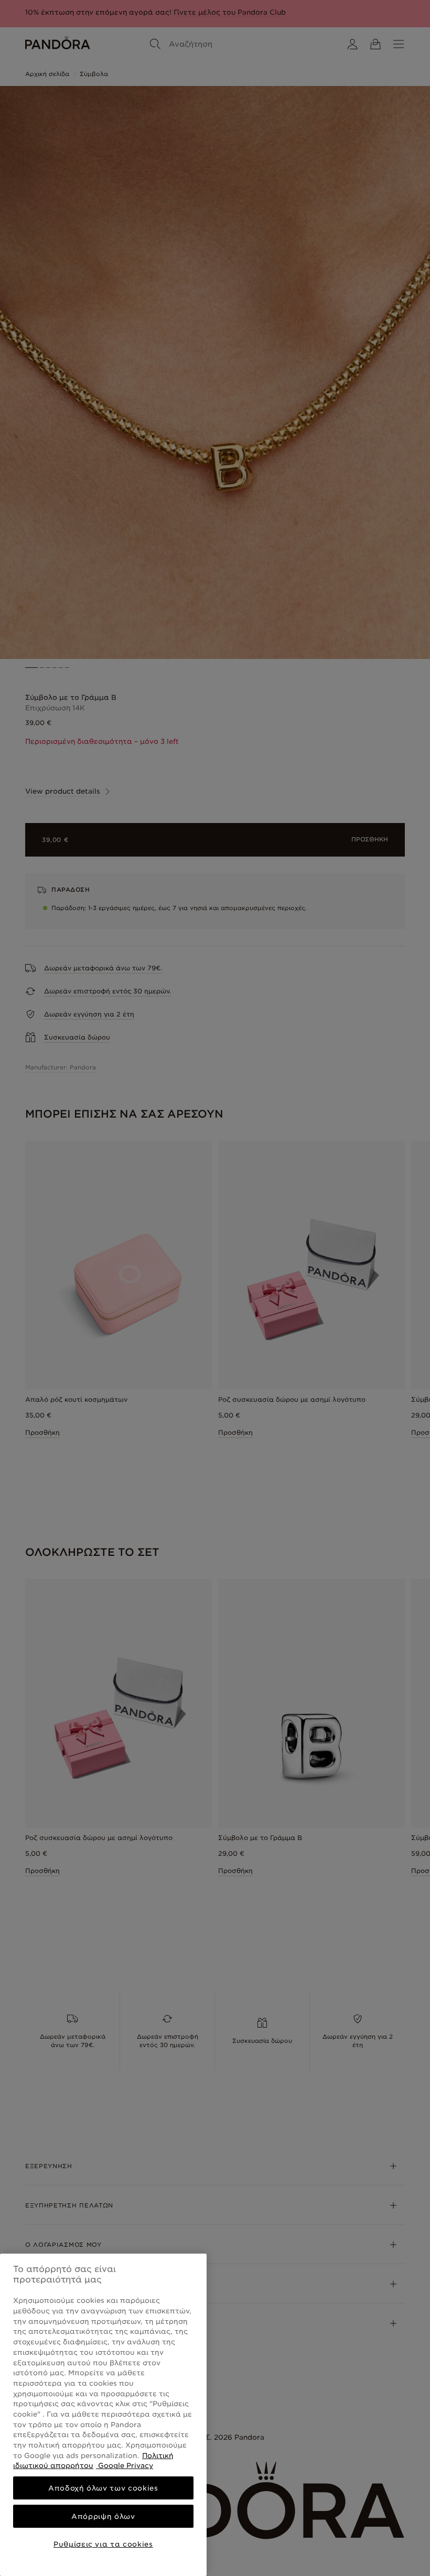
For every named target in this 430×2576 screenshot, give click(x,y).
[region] (103, 2415)
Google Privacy (125, 2465)
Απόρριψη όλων (103, 2516)
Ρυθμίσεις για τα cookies (103, 2544)
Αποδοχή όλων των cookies (103, 2488)
